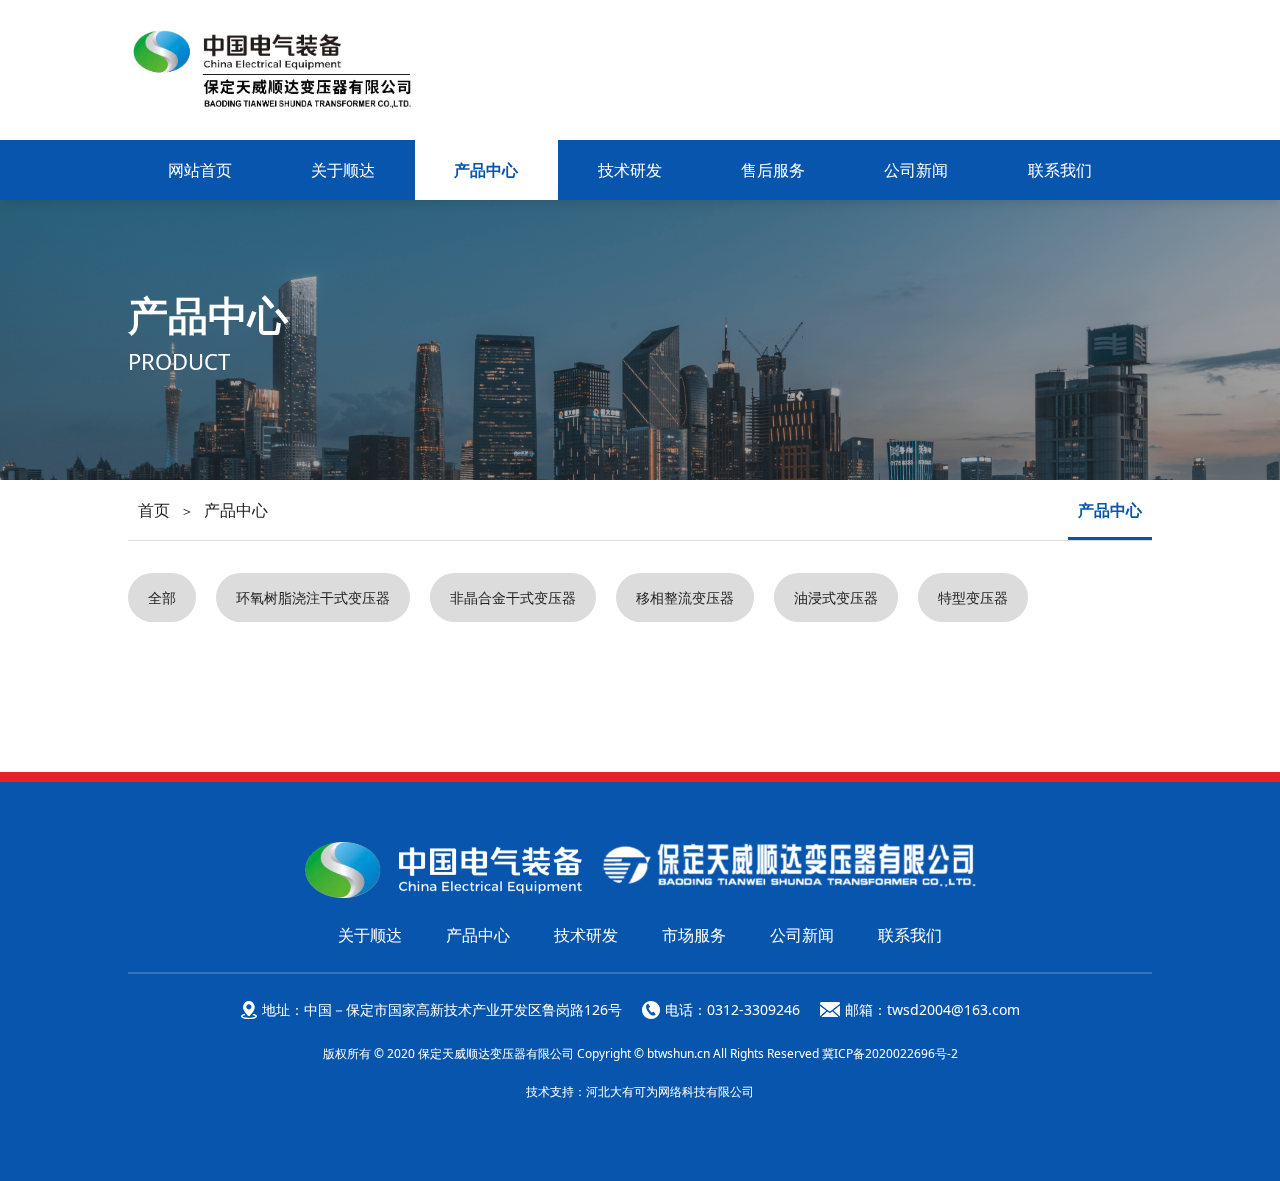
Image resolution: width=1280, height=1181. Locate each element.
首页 (154, 510)
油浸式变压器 (836, 597)
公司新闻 (916, 170)
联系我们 (1060, 170)
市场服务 (694, 935)
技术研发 (630, 170)
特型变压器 (973, 597)
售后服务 (773, 170)
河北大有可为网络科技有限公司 (670, 1091)
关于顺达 (343, 170)
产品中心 (486, 170)
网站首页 (200, 170)
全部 (162, 597)
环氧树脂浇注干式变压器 (313, 597)
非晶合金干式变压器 (513, 597)
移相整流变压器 (685, 597)
